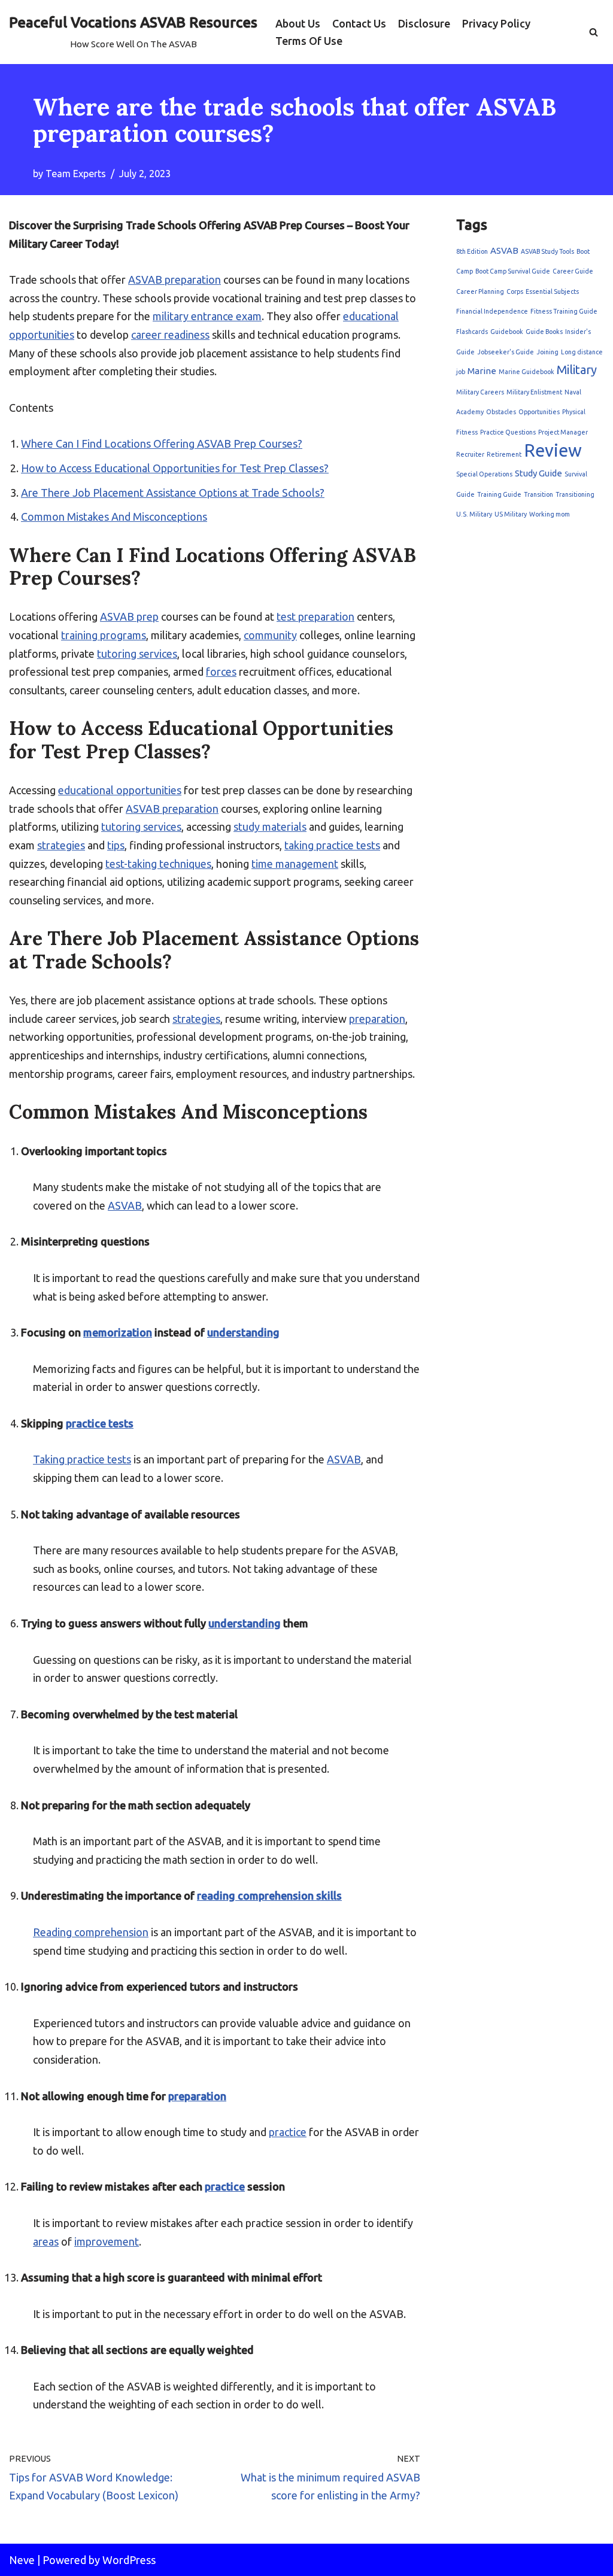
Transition (538, 494)
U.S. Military (474, 514)
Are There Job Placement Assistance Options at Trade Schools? (173, 493)
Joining (547, 352)
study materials (270, 827)
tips (116, 845)
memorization (118, 1332)
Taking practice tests (82, 1459)
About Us (298, 23)
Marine (482, 371)
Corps (515, 291)
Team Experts (76, 174)
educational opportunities (120, 790)
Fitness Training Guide (564, 311)
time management (295, 864)
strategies (61, 845)
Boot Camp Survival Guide (513, 271)
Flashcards (472, 332)
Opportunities (539, 412)
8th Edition (472, 251)
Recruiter (470, 454)
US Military (511, 514)
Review (553, 450)
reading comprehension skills (269, 1895)
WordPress (129, 2560)
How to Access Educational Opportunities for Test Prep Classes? (175, 468)
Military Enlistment (534, 392)
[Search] (594, 32)
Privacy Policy (496, 23)
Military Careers (480, 392)
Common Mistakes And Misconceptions (114, 517)
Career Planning (480, 291)
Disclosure (424, 23)
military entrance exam (207, 316)
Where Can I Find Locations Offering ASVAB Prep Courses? (162, 443)
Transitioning (575, 494)
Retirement (504, 454)
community (270, 635)
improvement (107, 2241)
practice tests (100, 1423)
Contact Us (359, 23)
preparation (377, 1019)
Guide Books (544, 332)
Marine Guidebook (526, 372)
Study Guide (538, 473)
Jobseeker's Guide (506, 352)
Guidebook (507, 332)
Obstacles (501, 412)
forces (221, 672)
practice (288, 2132)
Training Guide (499, 494)
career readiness (170, 335)
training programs (104, 635)
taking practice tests (332, 845)
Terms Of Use (309, 41)
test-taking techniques (158, 864)
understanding (243, 1332)
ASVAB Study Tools (547, 251)
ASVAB (125, 1205)
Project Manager (563, 432)
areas (46, 2241)
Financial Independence (492, 311)
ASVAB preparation (175, 280)
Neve (22, 2560)
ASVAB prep (129, 616)
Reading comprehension (91, 1932)
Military (577, 370)
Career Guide (573, 271)
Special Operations (484, 474)
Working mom (550, 514)
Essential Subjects (552, 291)
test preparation (315, 616)
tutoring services (137, 654)
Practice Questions (508, 432)
